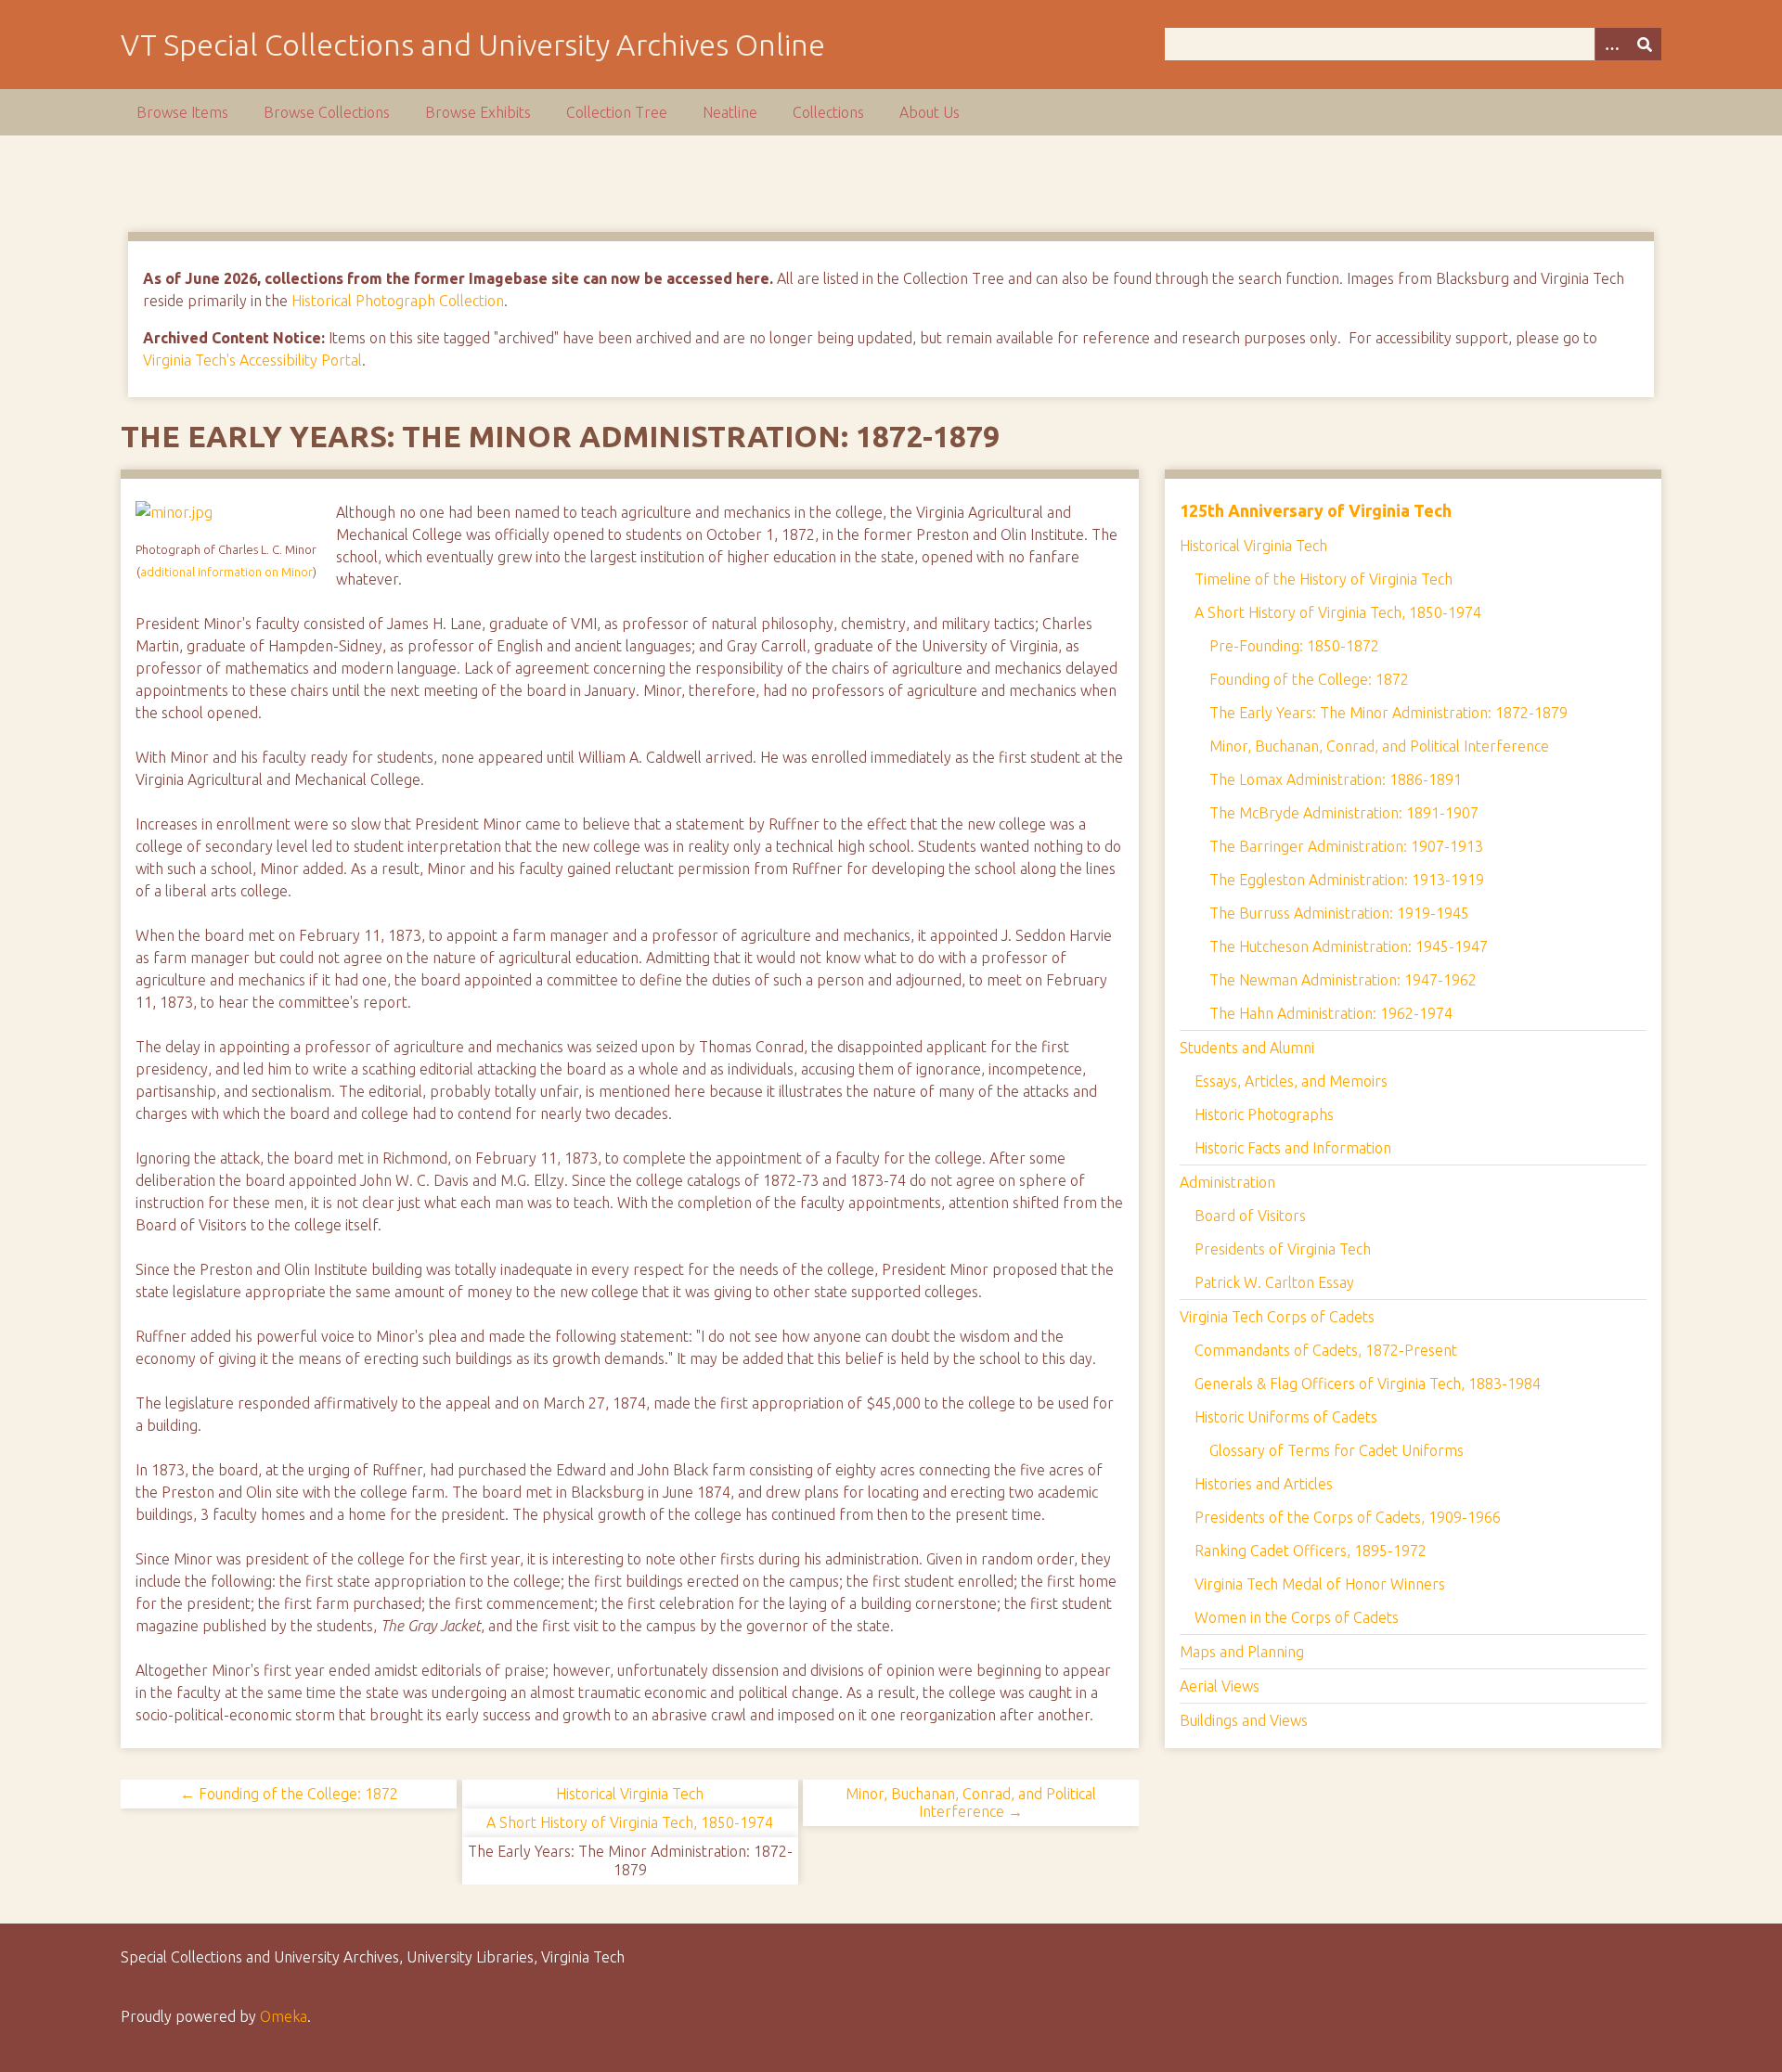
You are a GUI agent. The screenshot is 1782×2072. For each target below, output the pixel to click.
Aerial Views (1220, 1686)
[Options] (1611, 44)
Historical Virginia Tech (630, 1794)
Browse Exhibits (478, 112)
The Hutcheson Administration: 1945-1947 (1349, 946)
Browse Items (182, 112)
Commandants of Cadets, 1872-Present (1326, 1350)
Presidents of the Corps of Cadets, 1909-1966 (1348, 1517)
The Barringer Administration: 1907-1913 (1346, 846)
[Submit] (1645, 44)
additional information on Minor (226, 572)
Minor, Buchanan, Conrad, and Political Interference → (971, 1802)
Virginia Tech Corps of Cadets (1277, 1317)
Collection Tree (617, 112)
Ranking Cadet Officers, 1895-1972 (1311, 1551)
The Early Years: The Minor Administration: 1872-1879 (1388, 713)
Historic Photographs (1264, 1114)
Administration (1227, 1182)
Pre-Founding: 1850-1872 (1294, 646)
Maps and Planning (1242, 1652)
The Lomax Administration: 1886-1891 (1336, 779)
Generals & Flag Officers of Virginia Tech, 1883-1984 (1368, 1383)
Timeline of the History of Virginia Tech (1324, 579)
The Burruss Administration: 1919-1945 (1339, 913)
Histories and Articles (1264, 1484)
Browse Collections (327, 112)
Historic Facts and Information (1293, 1148)
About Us (930, 112)
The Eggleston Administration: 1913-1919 (1347, 880)
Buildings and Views (1244, 1720)
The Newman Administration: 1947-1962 (1343, 980)
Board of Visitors (1250, 1216)
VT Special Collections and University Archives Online (473, 45)
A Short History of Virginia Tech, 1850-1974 (630, 1822)
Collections (828, 112)
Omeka (284, 2016)
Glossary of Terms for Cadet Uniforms (1336, 1450)
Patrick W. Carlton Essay (1274, 1282)
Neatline (730, 112)
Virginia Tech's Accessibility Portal (252, 360)
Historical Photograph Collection (398, 301)
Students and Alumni (1247, 1048)
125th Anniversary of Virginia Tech (1316, 510)
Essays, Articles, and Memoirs (1291, 1081)
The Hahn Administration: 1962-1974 (1331, 1013)
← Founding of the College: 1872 (289, 1794)
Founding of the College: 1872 (1309, 679)
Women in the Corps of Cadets (1297, 1617)
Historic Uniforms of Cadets (1286, 1417)
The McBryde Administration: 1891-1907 (1344, 813)
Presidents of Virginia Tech (1283, 1249)
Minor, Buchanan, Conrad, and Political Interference (1379, 746)
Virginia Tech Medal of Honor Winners (1320, 1584)
